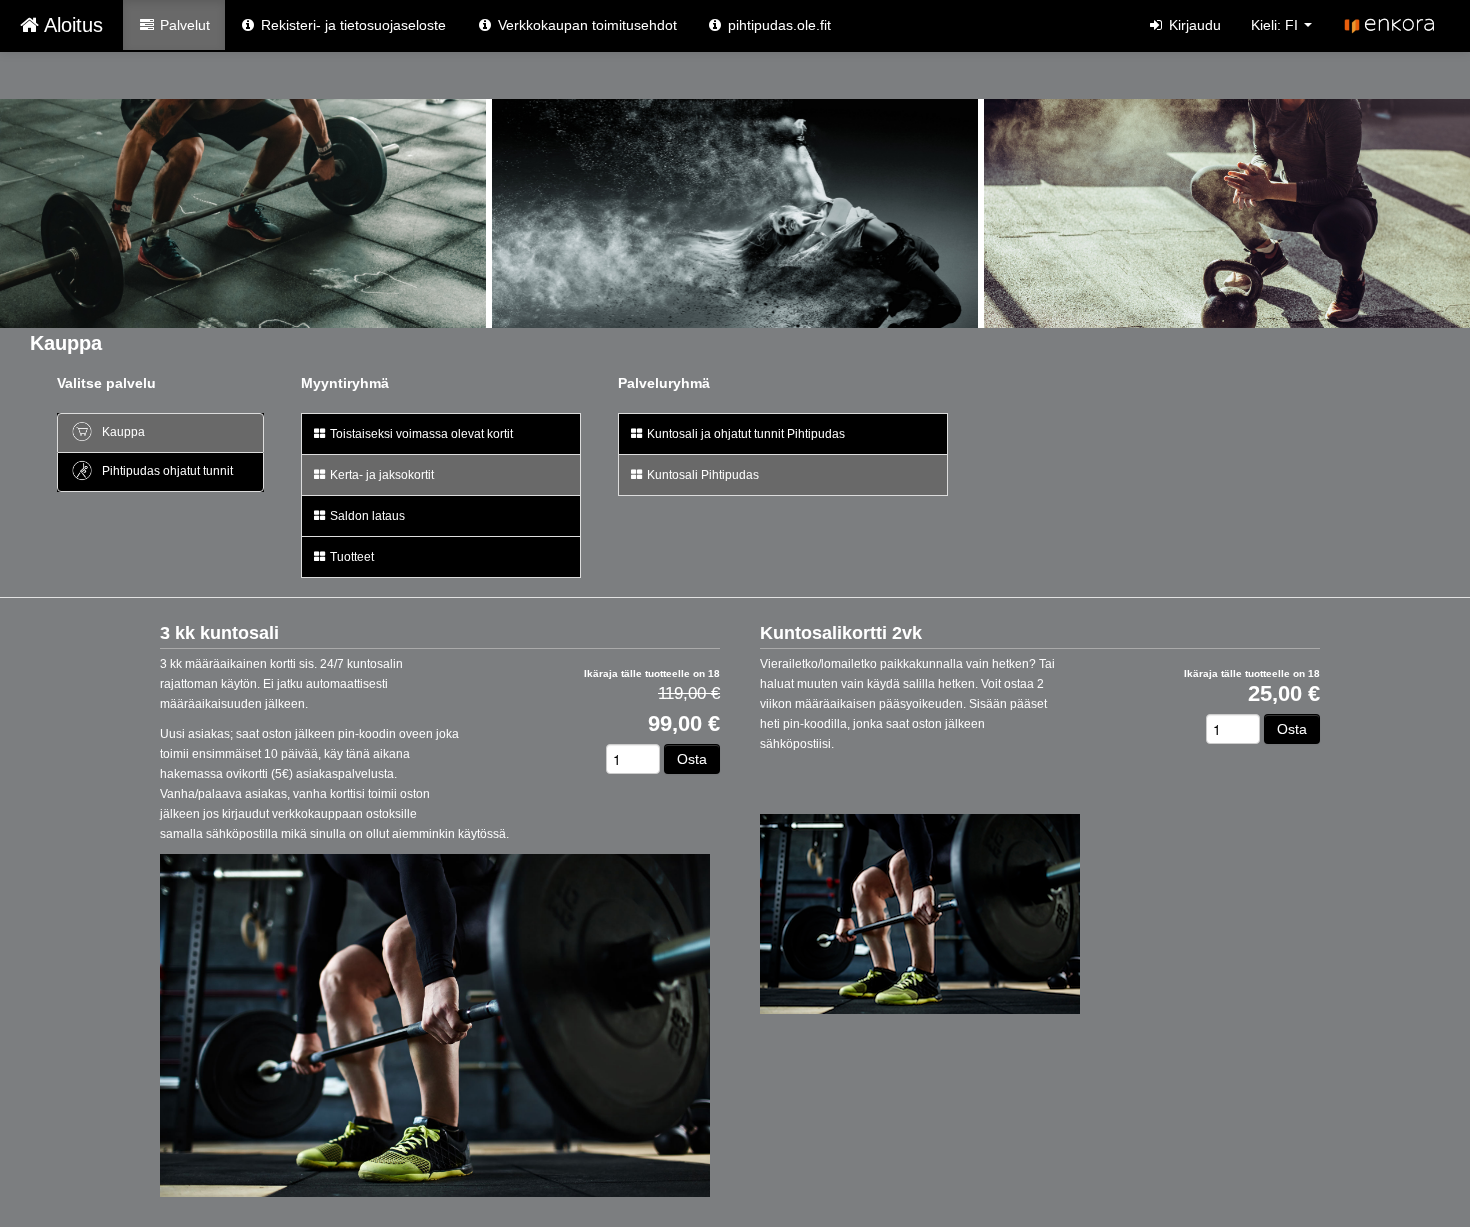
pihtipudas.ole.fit (777, 25)
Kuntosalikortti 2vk (841, 633)
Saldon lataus (366, 516)
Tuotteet (350, 557)
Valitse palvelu (106, 383)
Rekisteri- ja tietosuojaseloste (351, 25)
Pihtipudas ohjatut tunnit (166, 471)
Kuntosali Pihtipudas (701, 475)
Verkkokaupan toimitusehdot (585, 25)
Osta (692, 759)
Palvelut (183, 25)
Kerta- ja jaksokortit (380, 475)
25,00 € (1284, 694)
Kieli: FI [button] (1276, 25)
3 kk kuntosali (219, 633)
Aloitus (71, 25)
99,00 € (684, 724)
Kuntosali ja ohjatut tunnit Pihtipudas (744, 434)
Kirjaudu (1193, 25)
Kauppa (122, 432)
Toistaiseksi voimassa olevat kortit (420, 434)
